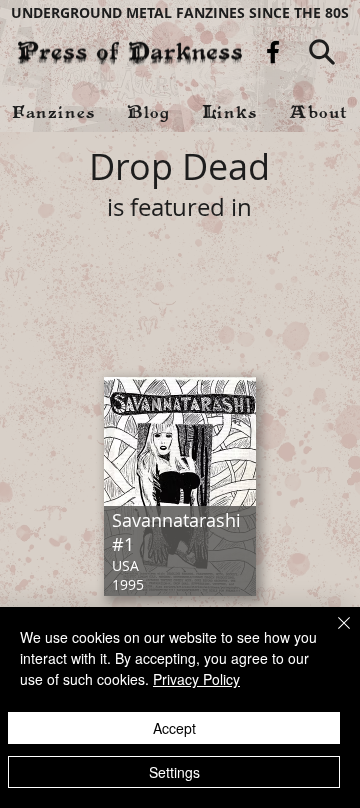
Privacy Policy (196, 679)
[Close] (332, 635)
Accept (174, 728)
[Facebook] (273, 52)
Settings (174, 772)
